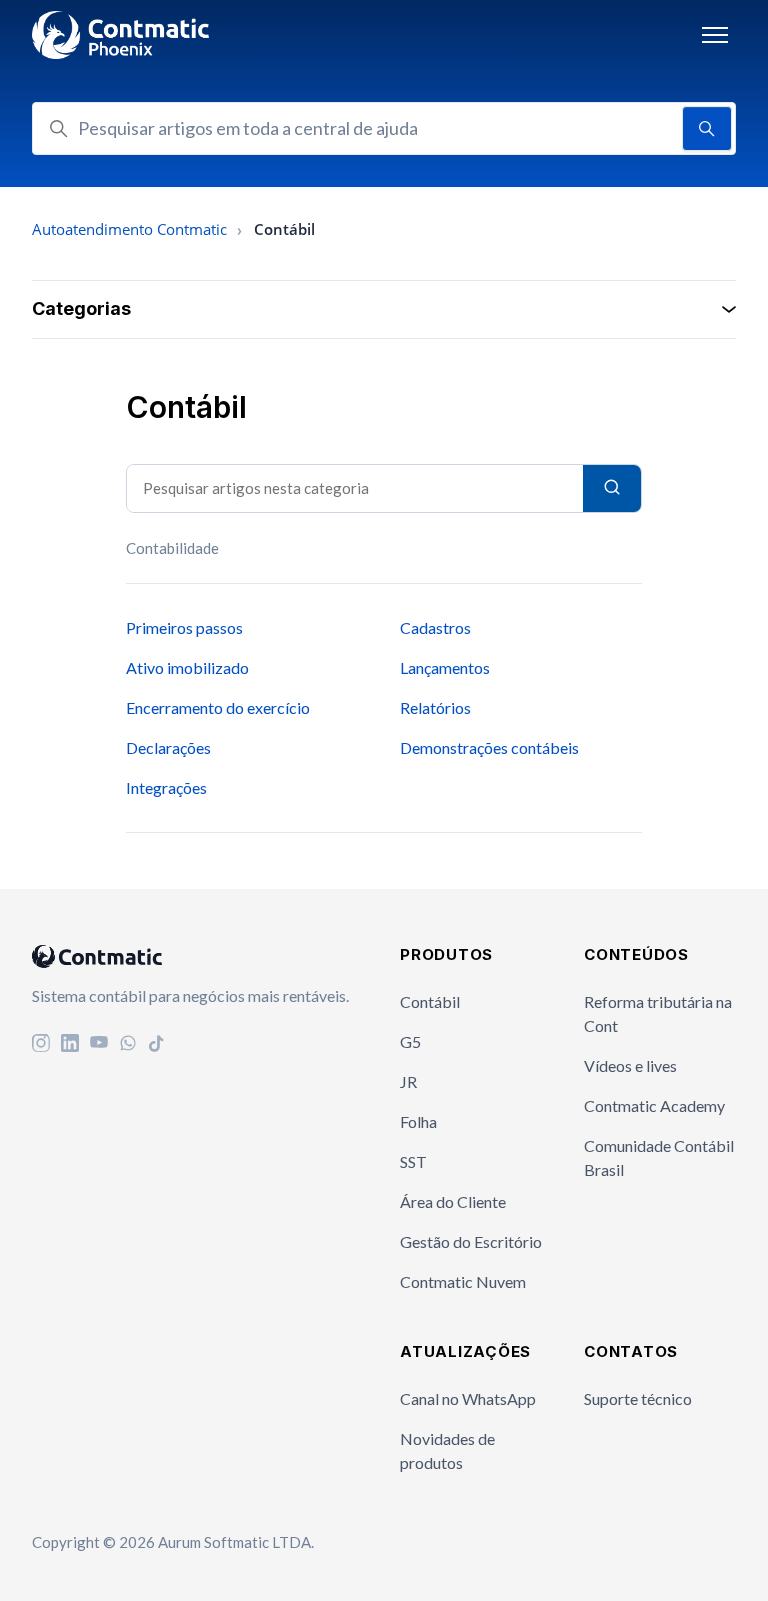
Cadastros (435, 627)
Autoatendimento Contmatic (129, 229)
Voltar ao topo (668, 1545)
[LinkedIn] (70, 1045)
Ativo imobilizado (187, 667)
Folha (418, 1121)
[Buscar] (612, 488)
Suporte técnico (638, 1398)
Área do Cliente (453, 1201)
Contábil (430, 1001)
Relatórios (435, 707)
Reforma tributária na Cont (658, 1013)
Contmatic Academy (654, 1105)
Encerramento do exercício (218, 707)
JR (408, 1081)
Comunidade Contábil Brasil (659, 1157)
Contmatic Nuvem (463, 1281)
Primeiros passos (184, 627)
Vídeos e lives (630, 1065)
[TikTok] (157, 1045)
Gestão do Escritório (471, 1241)
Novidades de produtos (447, 1450)
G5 (410, 1041)
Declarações (168, 747)
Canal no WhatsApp (468, 1398)
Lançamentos (445, 667)
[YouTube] (99, 1045)
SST (413, 1161)
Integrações (166, 787)
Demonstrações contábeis (489, 747)
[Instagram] (41, 1045)
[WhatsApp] (128, 1045)
